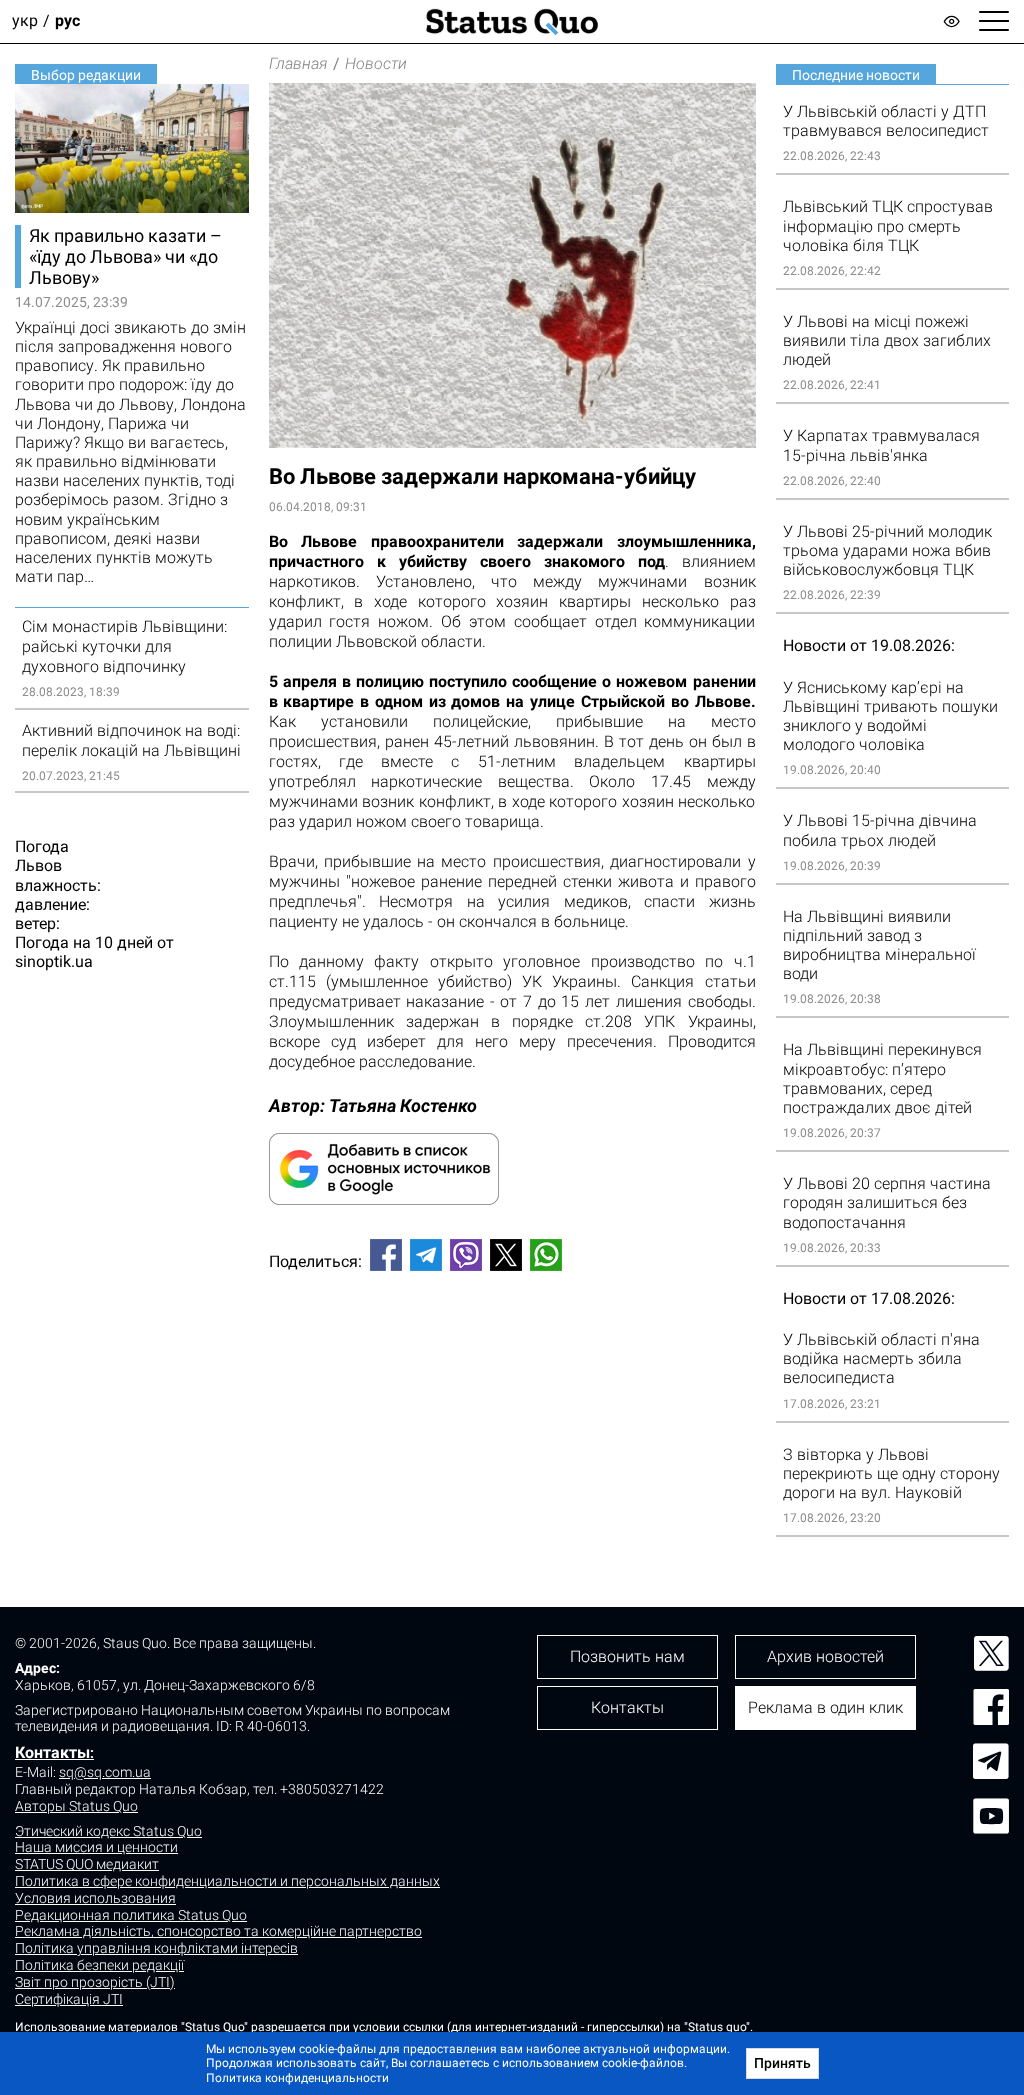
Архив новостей (825, 1656)
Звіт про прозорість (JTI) (95, 1982)
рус (67, 21)
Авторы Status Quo (76, 1806)
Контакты (52, 1752)
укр (25, 21)
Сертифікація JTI (69, 1999)
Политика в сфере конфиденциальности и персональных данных (227, 1881)
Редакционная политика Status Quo (131, 1915)
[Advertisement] (512, 1353)
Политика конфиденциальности (297, 2078)
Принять (782, 2063)
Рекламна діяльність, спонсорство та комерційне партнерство (218, 1931)
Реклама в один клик (825, 1707)
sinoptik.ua (54, 961)
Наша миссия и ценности (96, 1847)
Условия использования (95, 1898)
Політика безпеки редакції (99, 1965)
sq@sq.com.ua (105, 1772)
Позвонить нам (627, 1656)
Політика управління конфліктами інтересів (156, 1948)
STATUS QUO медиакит (87, 1864)
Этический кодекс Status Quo (108, 1831)
